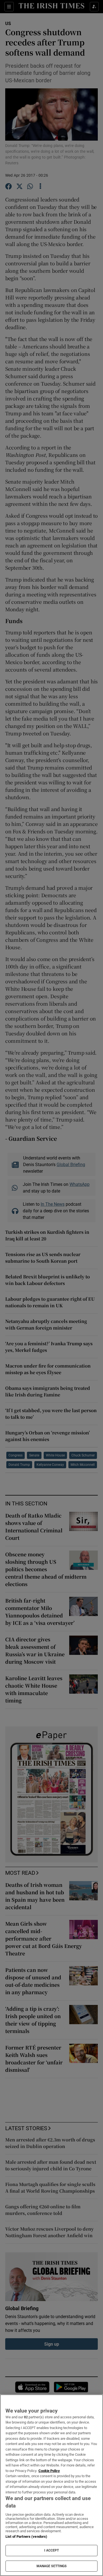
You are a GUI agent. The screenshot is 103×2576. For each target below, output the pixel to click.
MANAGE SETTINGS (52, 2566)
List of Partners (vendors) (26, 2537)
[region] (51, 2485)
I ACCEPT (52, 2550)
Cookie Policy (49, 2471)
